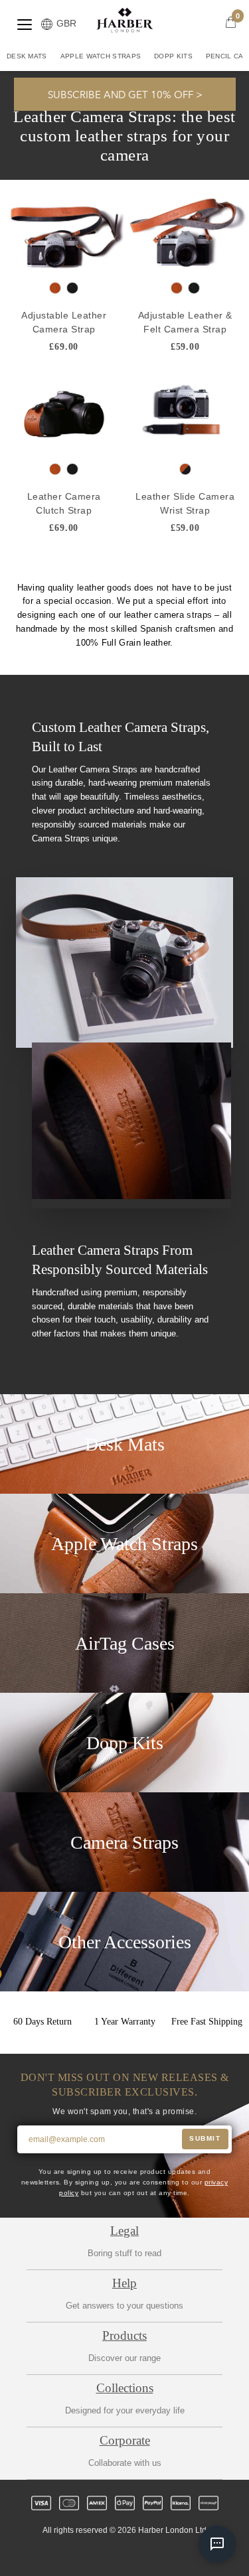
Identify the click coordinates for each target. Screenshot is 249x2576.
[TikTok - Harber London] (159, 2554)
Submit (205, 2138)
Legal (124, 2231)
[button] (125, 94)
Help (124, 2283)
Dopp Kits (173, 56)
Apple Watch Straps (101, 56)
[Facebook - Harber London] (91, 2554)
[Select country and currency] (47, 25)
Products (124, 2335)
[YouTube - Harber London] (181, 2554)
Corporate (125, 2440)
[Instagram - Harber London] (114, 2554)
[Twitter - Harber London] (68, 2554)
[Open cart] (231, 22)
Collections (125, 2388)
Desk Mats (27, 56)
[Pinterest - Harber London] (136, 2554)
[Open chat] (217, 2544)
